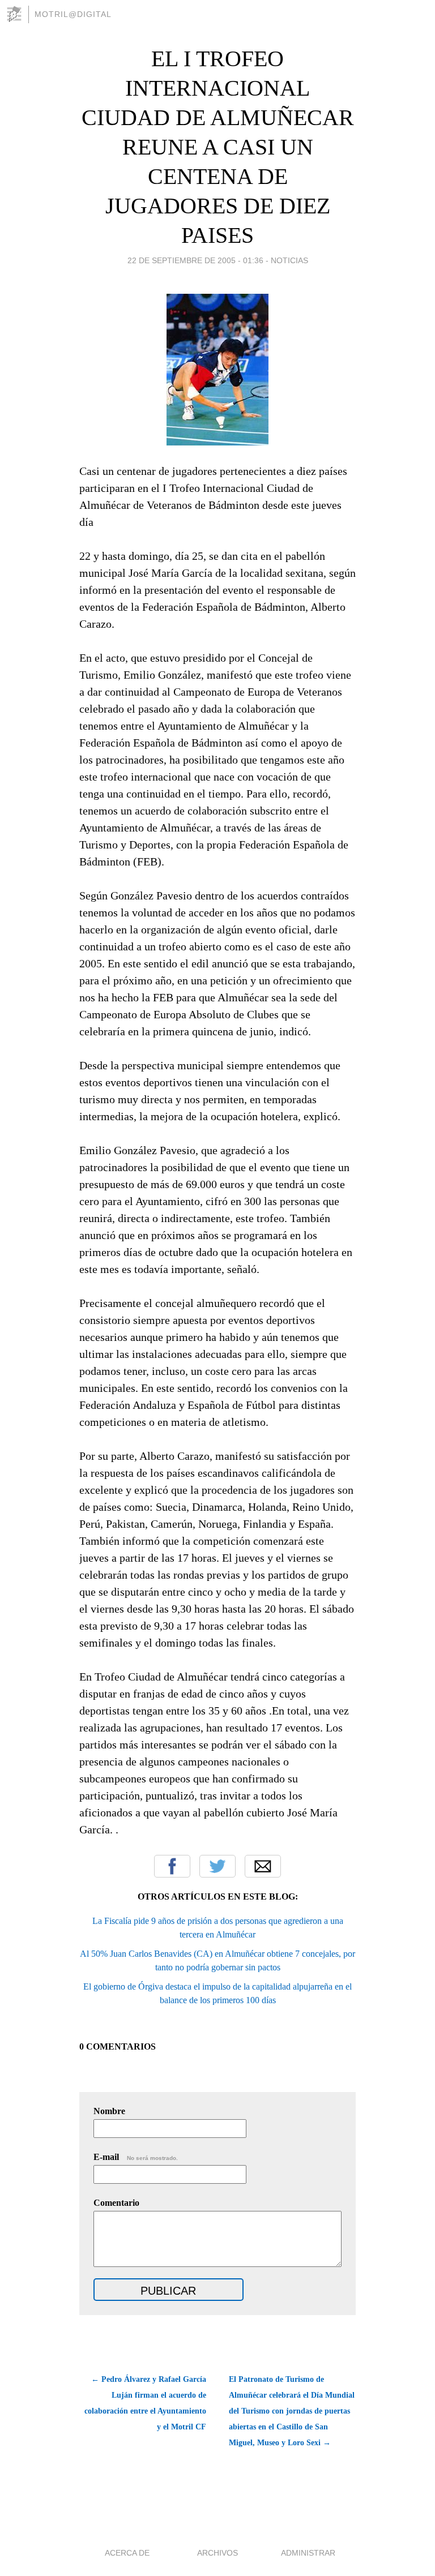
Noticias (289, 260)
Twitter (217, 1866)
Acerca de (127, 2553)
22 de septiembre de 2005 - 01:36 (195, 260)
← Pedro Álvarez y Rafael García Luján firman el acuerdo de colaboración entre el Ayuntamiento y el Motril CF (145, 2403)
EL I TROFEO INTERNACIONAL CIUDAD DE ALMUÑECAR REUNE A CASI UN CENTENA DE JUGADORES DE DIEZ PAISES (218, 147)
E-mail (136, 2157)
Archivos (217, 2553)
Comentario (116, 2203)
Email (263, 1866)
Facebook (172, 1866)
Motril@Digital (73, 14)
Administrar (308, 2553)
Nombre (109, 2111)
